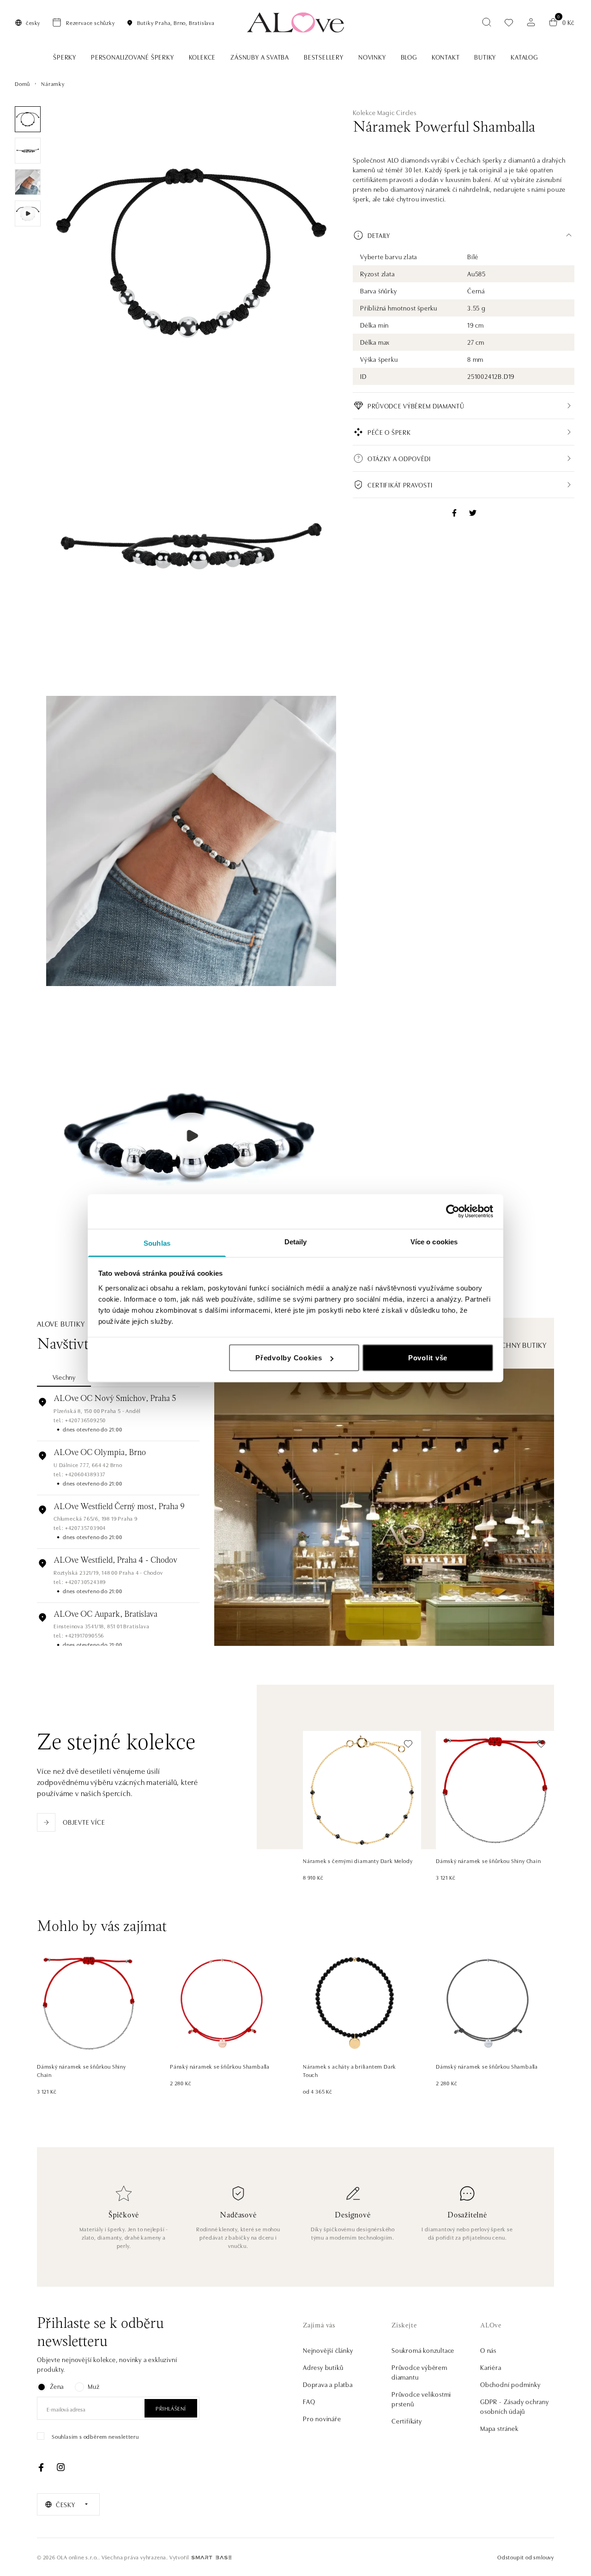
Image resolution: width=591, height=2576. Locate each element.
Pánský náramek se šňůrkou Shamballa (220, 2066)
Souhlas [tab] (157, 1243)
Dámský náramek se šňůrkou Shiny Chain (488, 1860)
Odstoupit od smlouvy (526, 2557)
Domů (22, 83)
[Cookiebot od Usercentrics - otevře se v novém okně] (453, 1212)
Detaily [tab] (296, 1241)
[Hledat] (487, 22)
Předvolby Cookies (289, 1358)
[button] (464, 235)
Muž (93, 2386)
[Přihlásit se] (531, 22)
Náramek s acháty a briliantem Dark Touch (350, 2070)
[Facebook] (41, 2467)
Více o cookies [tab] (434, 1241)
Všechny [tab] (64, 1377)
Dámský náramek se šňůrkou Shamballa (487, 2066)
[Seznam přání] (509, 22)
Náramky (53, 83)
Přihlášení (171, 2408)
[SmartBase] (211, 2558)
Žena (57, 2386)
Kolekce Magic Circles (385, 112)
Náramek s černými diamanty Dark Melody (358, 1860)
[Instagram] (60, 2467)
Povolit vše (428, 1358)
